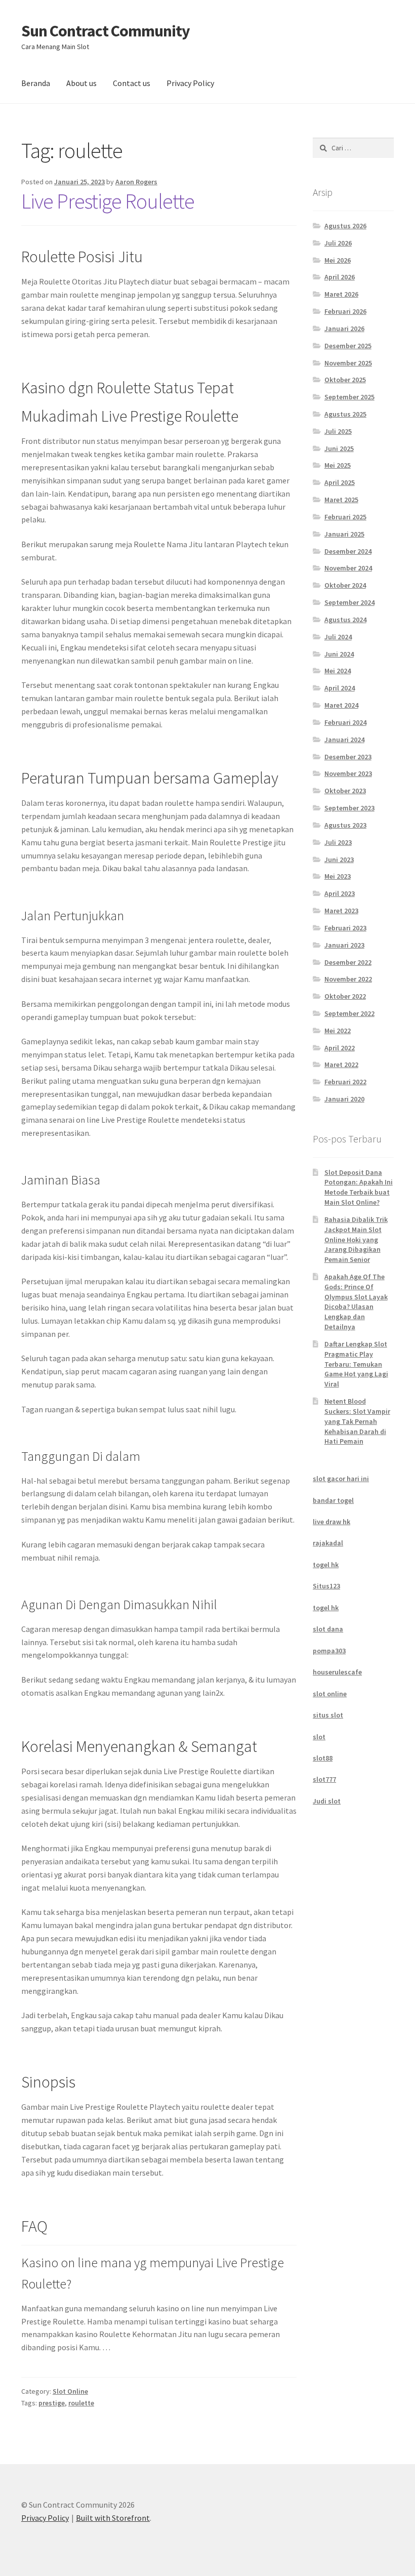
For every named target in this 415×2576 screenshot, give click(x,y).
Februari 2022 (345, 1082)
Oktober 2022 (345, 996)
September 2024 (349, 602)
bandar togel (333, 1500)
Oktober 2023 (345, 791)
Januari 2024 (344, 740)
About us (81, 83)
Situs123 (326, 1586)
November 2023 (348, 773)
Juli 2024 (338, 637)
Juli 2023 (338, 842)
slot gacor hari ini (341, 1479)
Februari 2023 (345, 928)
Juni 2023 (339, 860)
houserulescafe (337, 1672)
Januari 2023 (344, 945)
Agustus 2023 (345, 825)
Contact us (132, 83)
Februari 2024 (345, 722)
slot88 (323, 1758)
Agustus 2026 (345, 226)
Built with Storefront (113, 2518)
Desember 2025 (348, 346)
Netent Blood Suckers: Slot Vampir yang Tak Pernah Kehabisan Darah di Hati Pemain (357, 1421)
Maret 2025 (341, 500)
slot (319, 1737)
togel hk (326, 1565)
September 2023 (349, 808)
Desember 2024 (348, 551)
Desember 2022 (348, 962)
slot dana (328, 1629)
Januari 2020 (344, 1099)
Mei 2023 (338, 876)
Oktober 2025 (345, 380)
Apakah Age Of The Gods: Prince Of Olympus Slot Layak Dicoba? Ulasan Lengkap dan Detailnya (356, 1302)
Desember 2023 (348, 757)
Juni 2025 (339, 448)
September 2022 (349, 1013)
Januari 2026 (344, 329)
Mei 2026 (338, 260)
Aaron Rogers (136, 182)
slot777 (324, 1779)
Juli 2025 (338, 431)
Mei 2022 (338, 1031)
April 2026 (340, 277)
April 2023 (340, 893)
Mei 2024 (338, 671)
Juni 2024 (339, 654)
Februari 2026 (345, 311)
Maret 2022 (341, 1065)
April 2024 (340, 688)
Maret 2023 (341, 911)
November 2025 (348, 363)
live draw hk (331, 1522)
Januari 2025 (344, 534)
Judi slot (327, 1801)
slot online (330, 1694)
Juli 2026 (338, 243)
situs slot (328, 1715)
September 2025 (349, 397)
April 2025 (340, 482)
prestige (52, 2403)
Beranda (36, 83)
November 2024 (348, 568)
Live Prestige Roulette (108, 201)
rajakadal (328, 1543)
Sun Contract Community (106, 31)
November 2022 (348, 979)
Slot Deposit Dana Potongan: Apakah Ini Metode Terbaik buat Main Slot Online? (359, 1187)
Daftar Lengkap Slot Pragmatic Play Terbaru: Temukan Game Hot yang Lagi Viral (356, 1364)
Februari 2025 (345, 517)
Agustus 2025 (345, 414)
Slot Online (70, 2391)
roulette (81, 2403)
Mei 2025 (338, 465)
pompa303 (329, 1651)
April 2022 (340, 1048)
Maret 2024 (341, 705)
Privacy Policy (190, 83)
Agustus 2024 (345, 620)
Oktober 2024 (345, 585)
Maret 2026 (341, 294)
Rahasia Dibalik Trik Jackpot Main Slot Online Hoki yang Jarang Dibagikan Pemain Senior (356, 1239)
